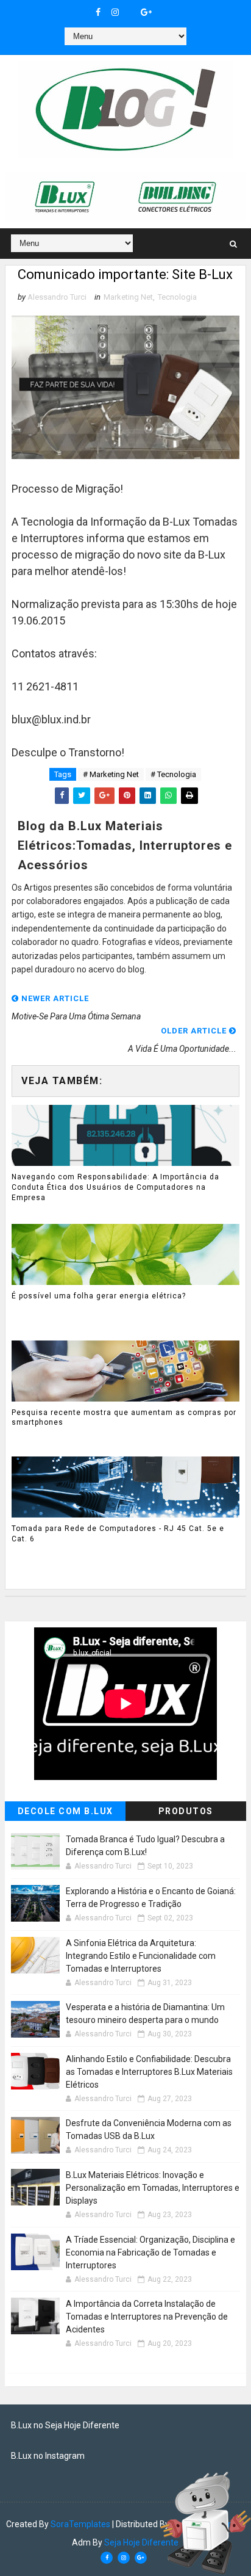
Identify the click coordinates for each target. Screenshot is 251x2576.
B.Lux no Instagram (48, 2456)
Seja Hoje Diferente (141, 2542)
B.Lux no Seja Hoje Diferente (65, 2425)
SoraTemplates (80, 2524)
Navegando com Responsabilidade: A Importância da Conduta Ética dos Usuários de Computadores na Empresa (115, 1187)
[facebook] (98, 12)
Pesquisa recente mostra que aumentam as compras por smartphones (124, 1418)
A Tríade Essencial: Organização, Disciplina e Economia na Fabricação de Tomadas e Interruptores (150, 2252)
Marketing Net (128, 297)
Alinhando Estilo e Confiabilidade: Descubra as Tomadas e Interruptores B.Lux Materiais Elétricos (149, 2072)
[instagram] (115, 12)
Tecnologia (177, 297)
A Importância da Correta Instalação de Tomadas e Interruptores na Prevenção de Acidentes (147, 2317)
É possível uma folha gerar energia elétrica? (99, 1296)
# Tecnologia (173, 774)
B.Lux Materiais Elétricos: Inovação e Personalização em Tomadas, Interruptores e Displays (153, 2188)
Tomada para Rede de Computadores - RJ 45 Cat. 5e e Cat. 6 (118, 1534)
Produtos (186, 1811)
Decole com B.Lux (65, 1811)
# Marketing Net (111, 774)
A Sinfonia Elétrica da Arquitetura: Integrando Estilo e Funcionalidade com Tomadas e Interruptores (141, 1956)
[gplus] (146, 12)
